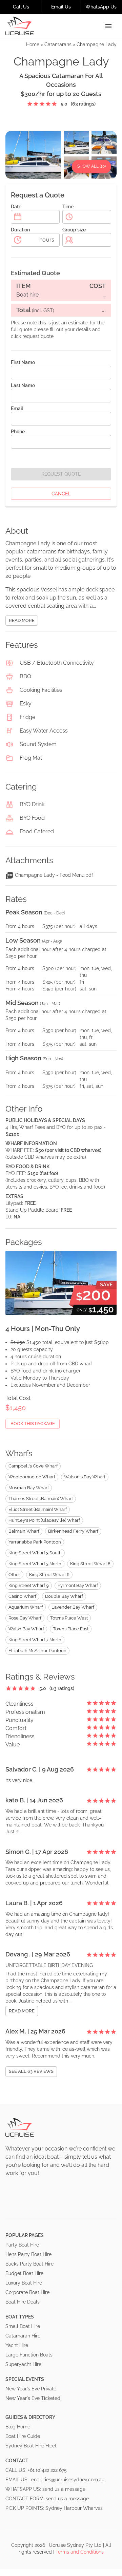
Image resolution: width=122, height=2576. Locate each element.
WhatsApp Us (101, 7)
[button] (33, 1466)
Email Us (61, 7)
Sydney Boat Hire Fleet (31, 2446)
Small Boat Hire (23, 2326)
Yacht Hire (17, 2345)
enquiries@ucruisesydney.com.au (68, 2480)
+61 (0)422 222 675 (47, 2470)
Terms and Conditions (80, 2552)
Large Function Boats (29, 2355)
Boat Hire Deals (23, 2302)
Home (33, 44)
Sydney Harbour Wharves (74, 2508)
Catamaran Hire (23, 2336)
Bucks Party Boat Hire (29, 2264)
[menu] (108, 26)
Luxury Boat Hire (24, 2283)
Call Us (21, 7)
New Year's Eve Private (31, 2389)
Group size (74, 230)
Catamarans (58, 44)
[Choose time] (69, 217)
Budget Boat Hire (24, 2273)
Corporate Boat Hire (27, 2292)
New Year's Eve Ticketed (33, 2398)
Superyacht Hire (23, 2364)
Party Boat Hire (22, 2245)
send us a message (64, 2489)
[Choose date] (18, 217)
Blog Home (18, 2427)
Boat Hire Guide (23, 2436)
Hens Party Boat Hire (28, 2254)
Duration (20, 230)
